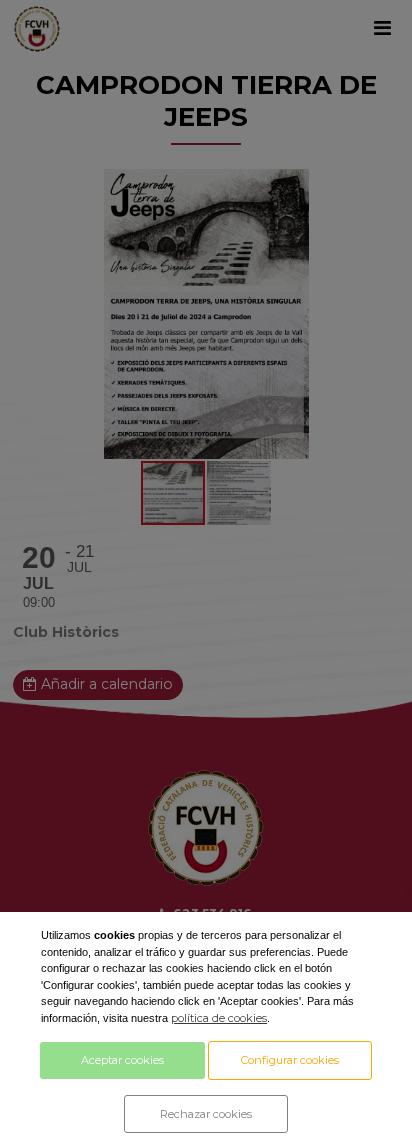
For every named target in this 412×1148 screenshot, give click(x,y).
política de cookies (219, 1018)
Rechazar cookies (206, 1114)
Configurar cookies (290, 1060)
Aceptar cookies (122, 1060)
